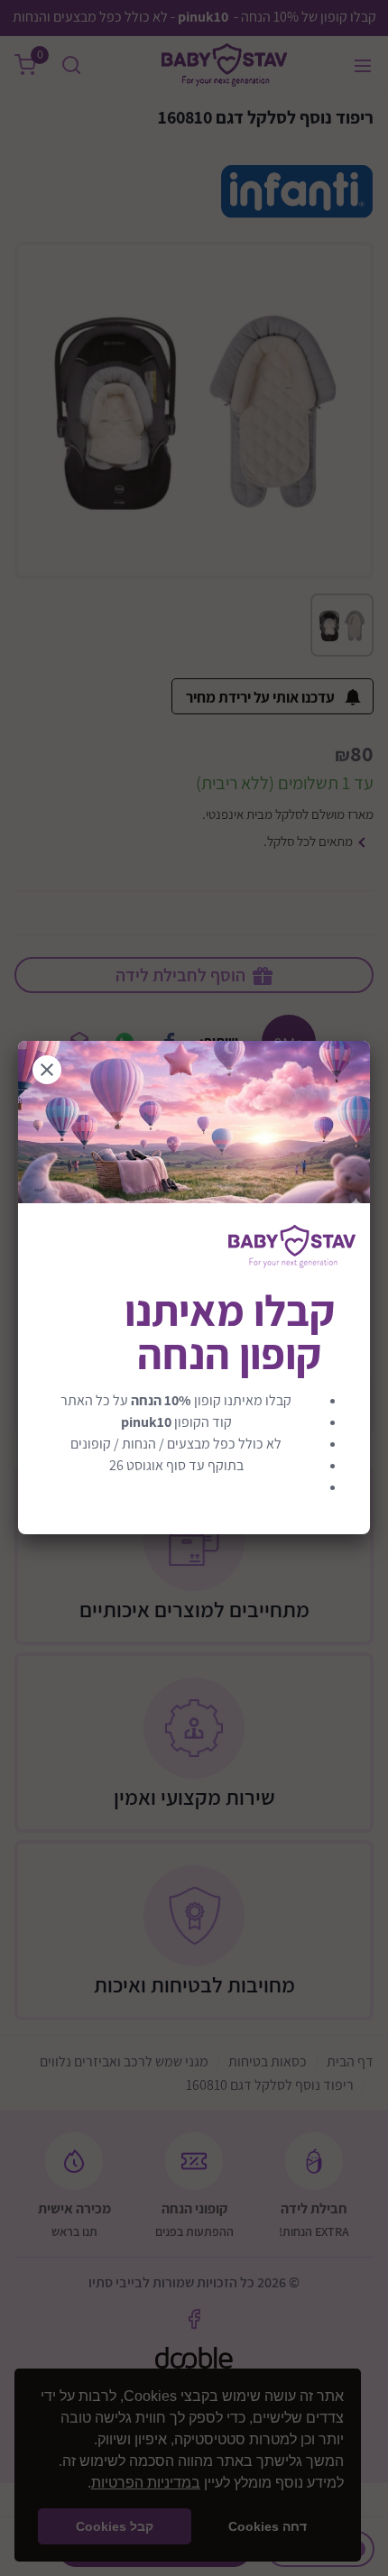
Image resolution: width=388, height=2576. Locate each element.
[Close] (47, 1070)
